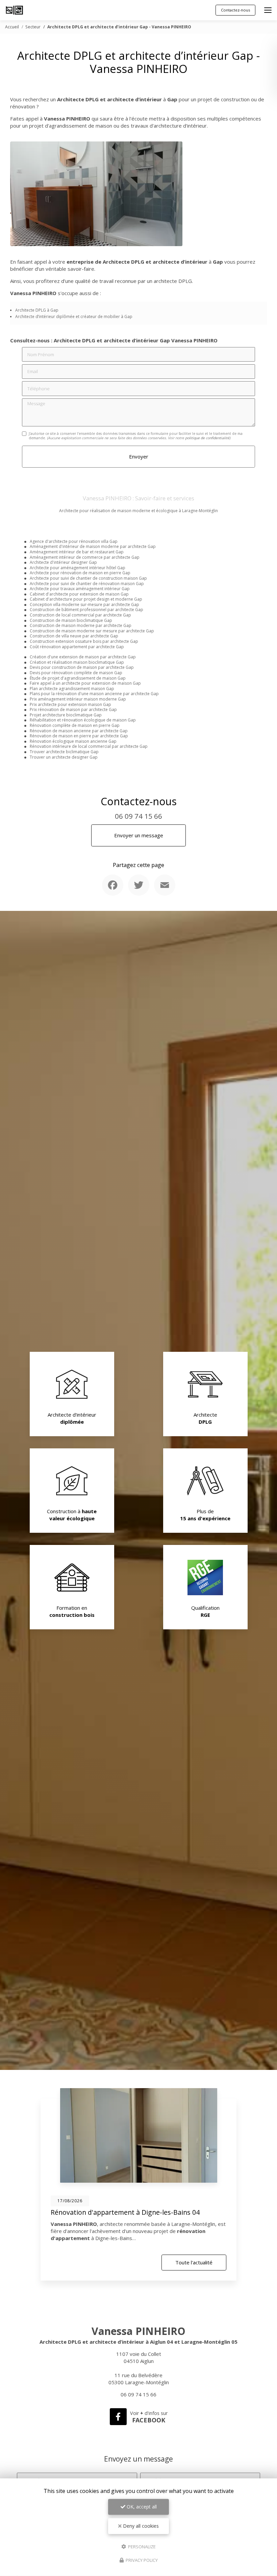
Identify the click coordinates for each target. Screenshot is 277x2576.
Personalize (141, 2546)
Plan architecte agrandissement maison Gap (72, 689)
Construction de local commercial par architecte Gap (80, 615)
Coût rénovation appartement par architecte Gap (77, 647)
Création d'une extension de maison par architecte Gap (83, 657)
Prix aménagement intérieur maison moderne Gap (78, 699)
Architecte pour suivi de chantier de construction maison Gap (88, 578)
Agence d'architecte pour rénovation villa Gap (74, 541)
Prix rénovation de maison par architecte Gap (73, 709)
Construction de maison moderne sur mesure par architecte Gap (92, 631)
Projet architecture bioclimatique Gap (66, 715)
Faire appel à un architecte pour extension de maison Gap (85, 683)
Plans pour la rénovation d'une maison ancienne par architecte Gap (94, 694)
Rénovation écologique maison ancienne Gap (73, 741)
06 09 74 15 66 (138, 816)
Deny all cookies (140, 2526)
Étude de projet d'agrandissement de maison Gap (78, 678)
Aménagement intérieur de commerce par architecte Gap (85, 557)
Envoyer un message (139, 835)
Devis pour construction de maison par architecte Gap (82, 667)
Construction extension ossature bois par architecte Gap (84, 641)
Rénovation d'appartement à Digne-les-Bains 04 (125, 2212)
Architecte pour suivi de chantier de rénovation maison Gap (87, 584)
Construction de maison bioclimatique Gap (71, 620)
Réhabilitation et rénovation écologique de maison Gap (83, 720)
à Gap (53, 310)
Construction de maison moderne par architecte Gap (81, 625)
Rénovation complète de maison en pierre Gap (75, 725)
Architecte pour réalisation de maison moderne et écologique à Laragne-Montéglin (138, 511)
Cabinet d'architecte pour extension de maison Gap (79, 594)
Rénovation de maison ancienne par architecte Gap (79, 731)
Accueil (12, 27)
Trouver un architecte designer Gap (64, 757)
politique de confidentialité (207, 438)
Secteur (33, 27)
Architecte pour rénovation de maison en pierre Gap (80, 573)
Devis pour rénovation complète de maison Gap (76, 673)
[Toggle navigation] (268, 10)
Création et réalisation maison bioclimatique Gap (77, 662)
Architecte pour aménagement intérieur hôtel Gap (78, 568)
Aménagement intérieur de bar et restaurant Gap (77, 552)
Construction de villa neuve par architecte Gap (74, 636)
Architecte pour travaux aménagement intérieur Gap (80, 589)
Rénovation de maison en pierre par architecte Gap (79, 736)
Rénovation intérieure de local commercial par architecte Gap (89, 746)
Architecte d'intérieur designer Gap (63, 562)
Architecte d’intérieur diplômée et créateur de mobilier (68, 317)
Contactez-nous (235, 10)
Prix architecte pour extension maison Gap (70, 704)
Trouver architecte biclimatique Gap (64, 752)
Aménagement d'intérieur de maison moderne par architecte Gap (93, 546)
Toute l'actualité (194, 2262)
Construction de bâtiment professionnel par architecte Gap (86, 610)
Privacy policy (141, 2560)
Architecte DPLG (31, 310)
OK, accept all (141, 2507)
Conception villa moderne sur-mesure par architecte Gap (84, 604)
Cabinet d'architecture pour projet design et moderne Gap (86, 599)
